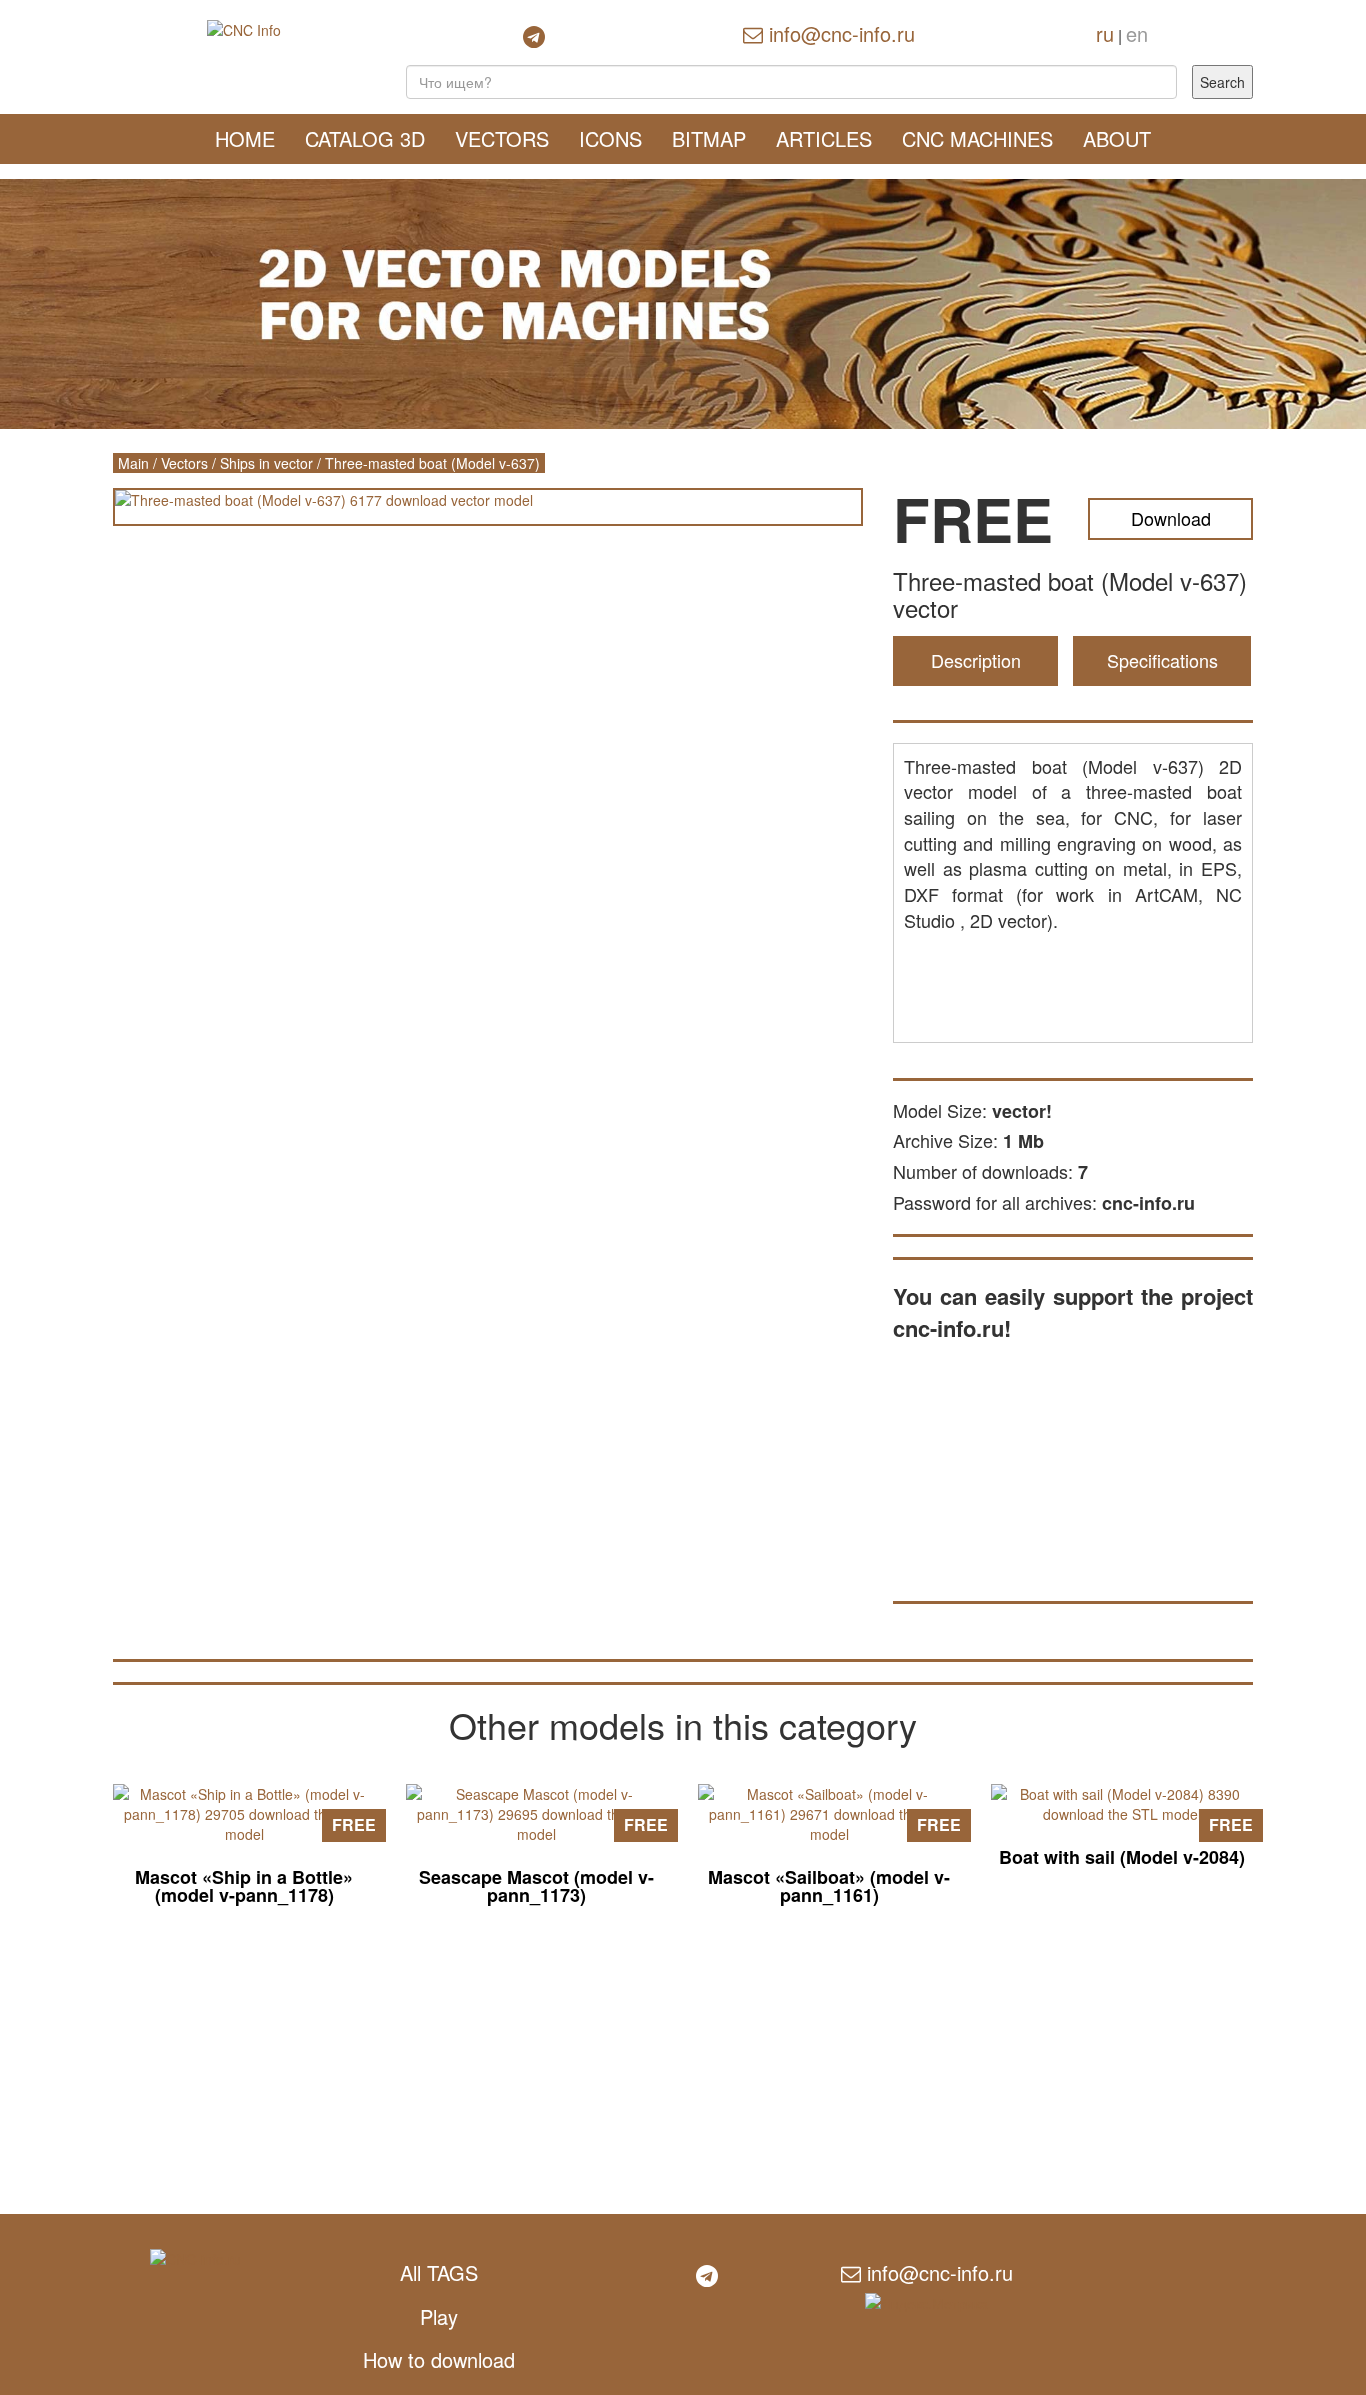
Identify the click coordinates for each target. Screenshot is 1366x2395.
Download (1171, 518)
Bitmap (709, 138)
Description (976, 660)
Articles (824, 138)
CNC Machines (977, 138)
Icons (610, 138)
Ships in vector (266, 463)
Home (245, 138)
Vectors (502, 138)
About (1117, 138)
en (1137, 33)
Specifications (1162, 660)
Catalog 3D (365, 138)
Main (133, 463)
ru (1105, 33)
